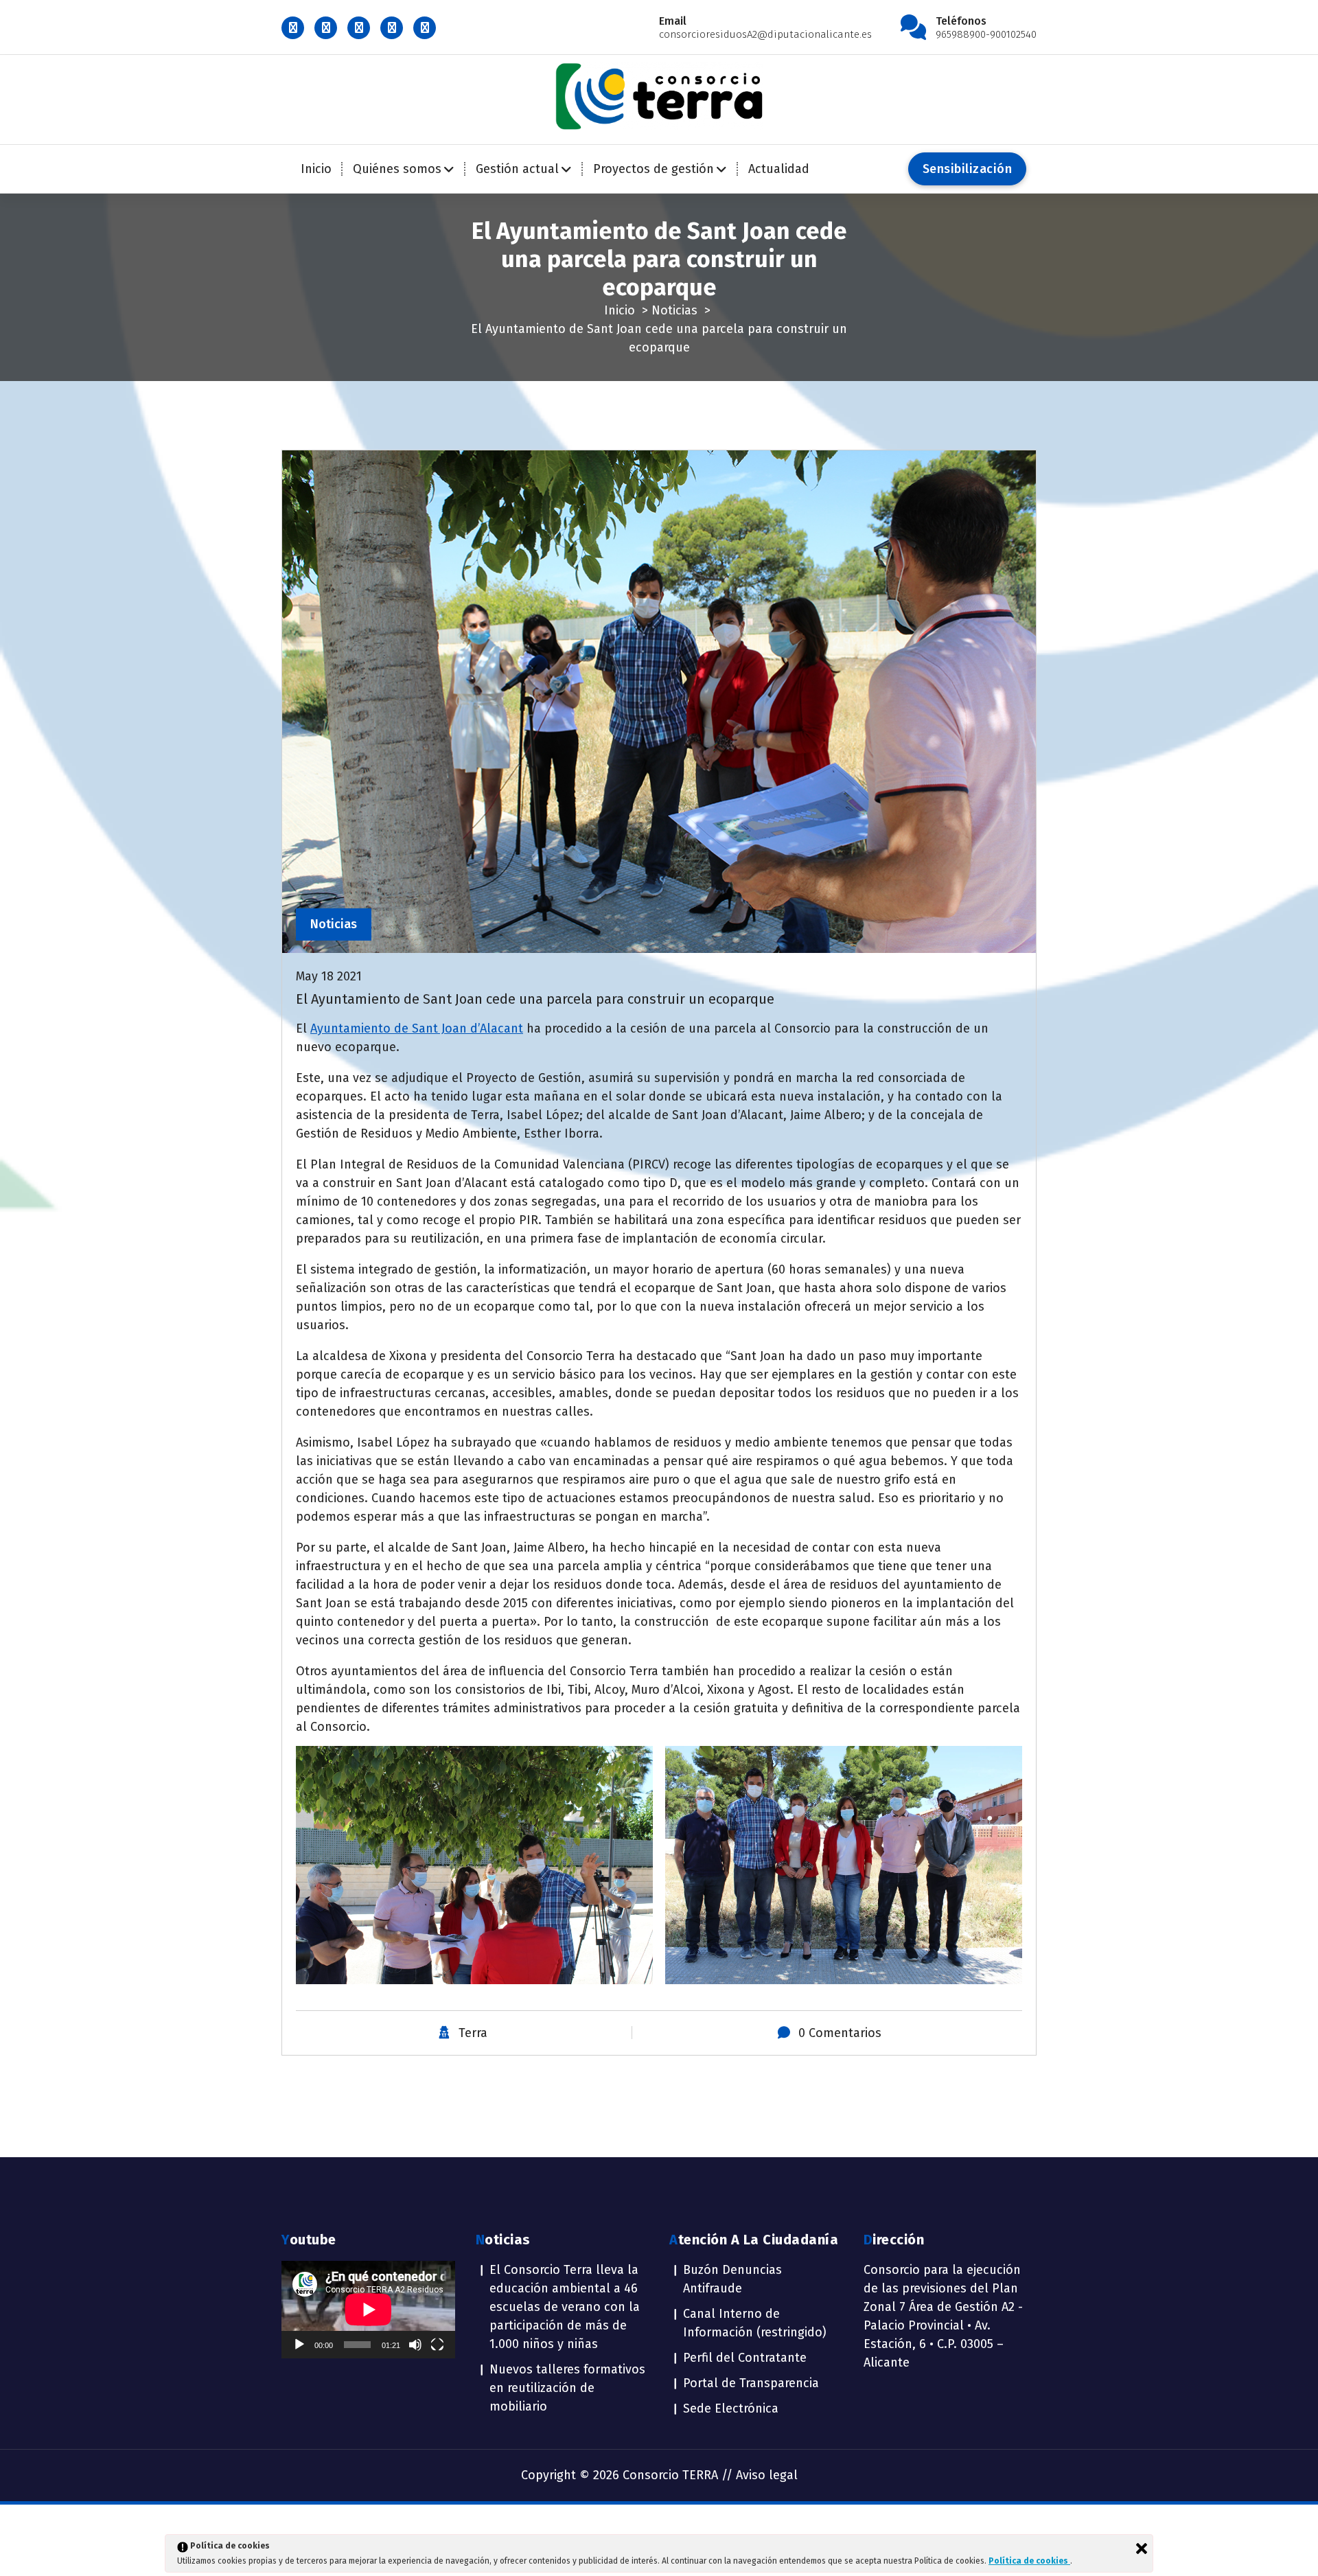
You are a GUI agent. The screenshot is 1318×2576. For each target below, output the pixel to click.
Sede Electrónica (731, 2408)
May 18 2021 (329, 976)
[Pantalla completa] (437, 2345)
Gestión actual (517, 169)
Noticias (674, 310)
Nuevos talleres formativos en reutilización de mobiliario (567, 2388)
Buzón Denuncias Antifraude (732, 2279)
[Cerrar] (1142, 2549)
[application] (368, 2310)
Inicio (316, 169)
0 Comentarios (840, 2033)
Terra (473, 2033)
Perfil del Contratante (745, 2358)
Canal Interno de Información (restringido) (755, 2323)
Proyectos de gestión (654, 169)
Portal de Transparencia (751, 2383)
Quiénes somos (397, 169)
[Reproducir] (299, 2345)
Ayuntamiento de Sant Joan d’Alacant (417, 1028)
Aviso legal (767, 2475)
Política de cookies (1029, 2561)
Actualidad (779, 169)
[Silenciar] (415, 2345)
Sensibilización (968, 169)
